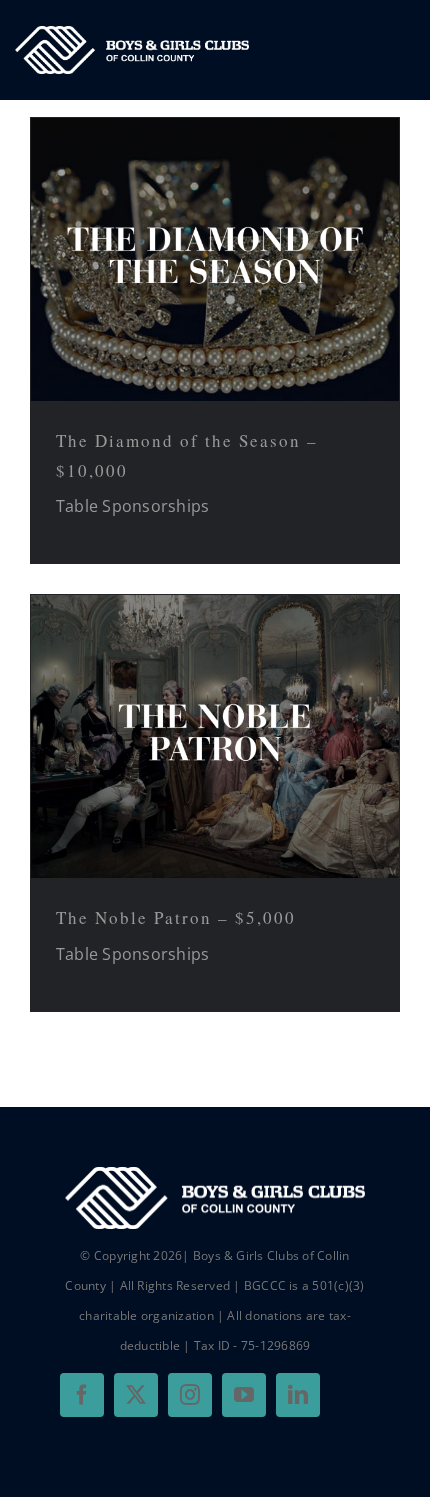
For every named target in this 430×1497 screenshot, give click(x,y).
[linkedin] (298, 1395)
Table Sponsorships (132, 506)
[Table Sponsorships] (215, 259)
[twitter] (136, 1395)
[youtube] (244, 1395)
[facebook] (82, 1395)
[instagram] (190, 1395)
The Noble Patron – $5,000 (176, 917)
